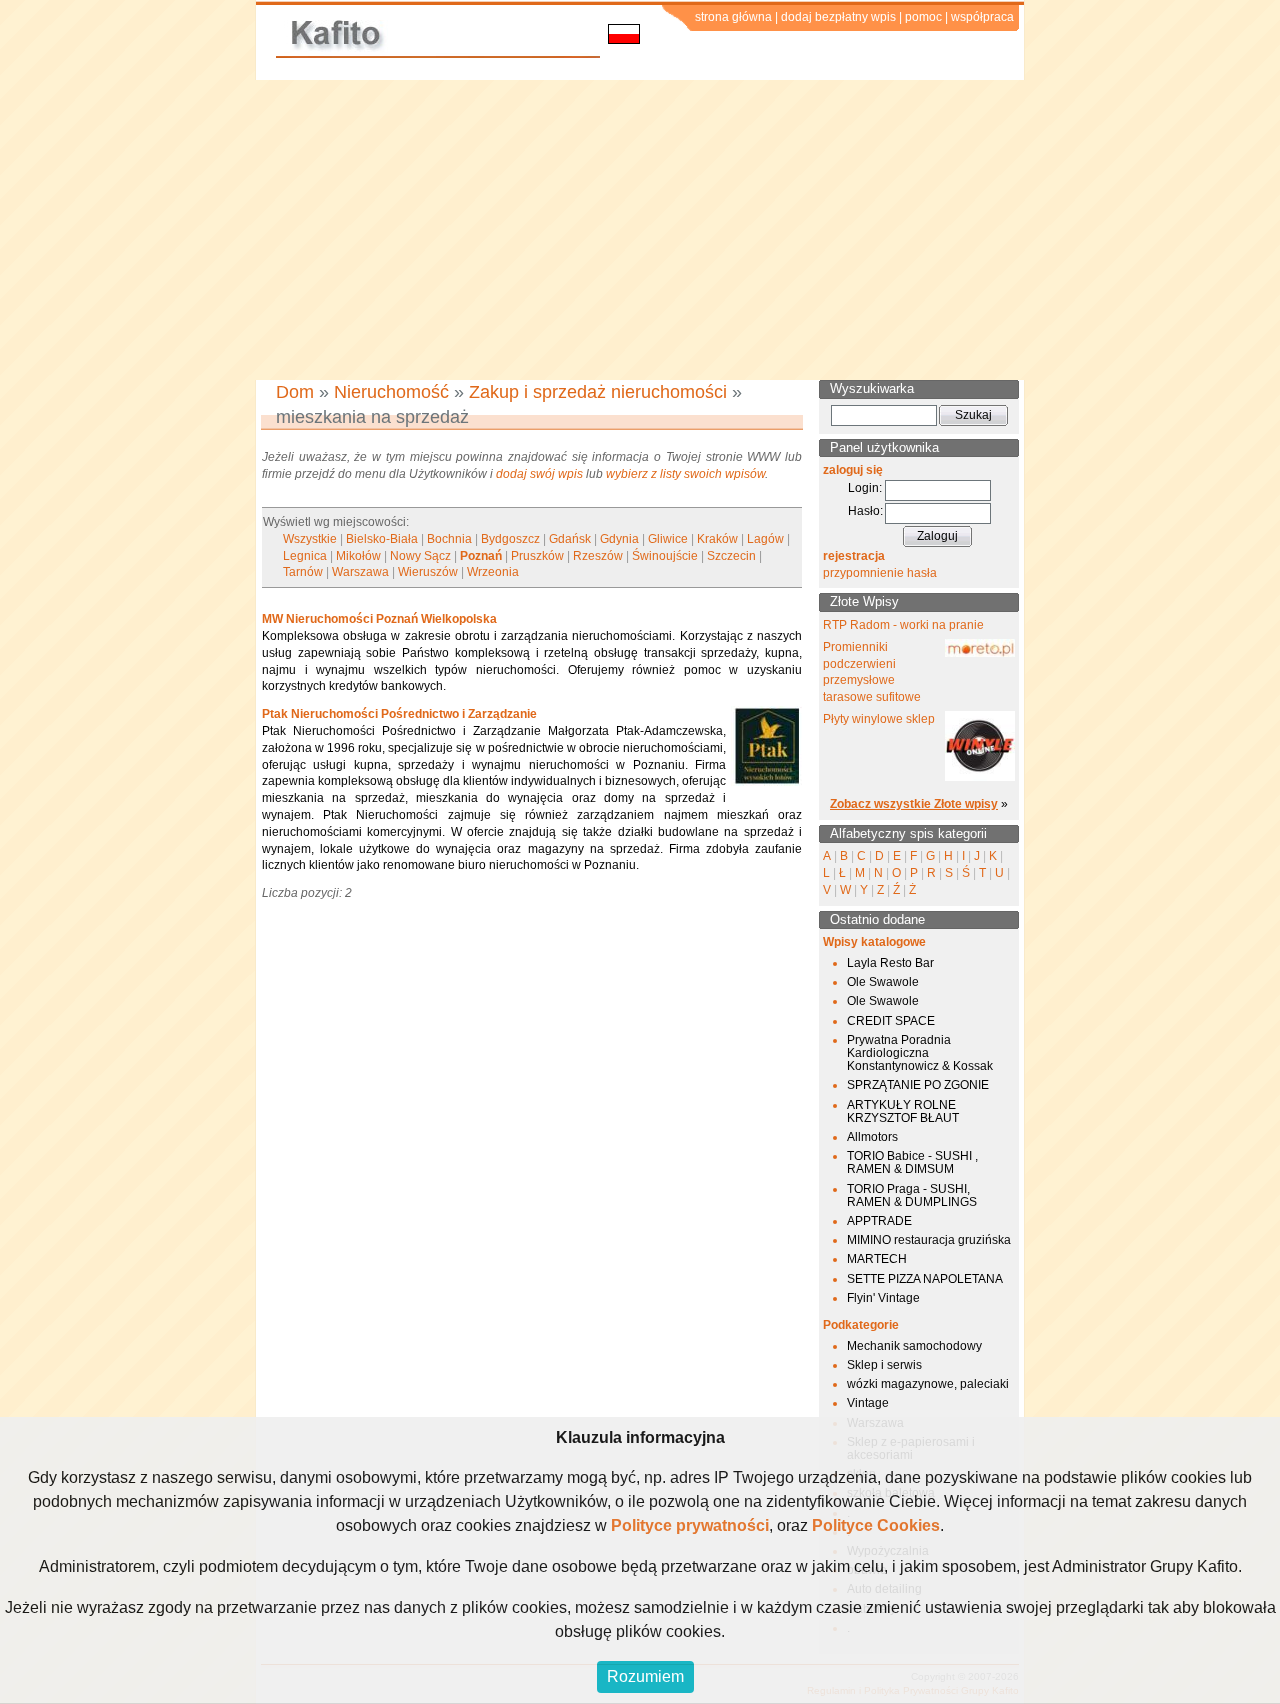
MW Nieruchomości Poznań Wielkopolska (379, 619)
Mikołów (358, 556)
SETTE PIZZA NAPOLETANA (925, 1279)
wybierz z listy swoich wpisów (685, 474)
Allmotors (872, 1137)
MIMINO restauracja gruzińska (929, 1240)
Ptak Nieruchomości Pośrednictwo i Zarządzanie (399, 714)
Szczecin (731, 556)
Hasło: (865, 511)
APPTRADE (879, 1221)
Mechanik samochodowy (914, 1346)
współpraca (982, 17)
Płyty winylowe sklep (879, 719)
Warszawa (360, 572)
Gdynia (619, 539)
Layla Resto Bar (890, 963)
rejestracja (854, 556)
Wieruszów (428, 572)
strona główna (733, 17)
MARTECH (877, 1259)
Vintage (868, 1403)
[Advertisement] (640, 230)
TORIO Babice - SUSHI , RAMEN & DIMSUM (912, 1162)
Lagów (765, 539)
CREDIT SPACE (891, 1021)
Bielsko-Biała (382, 539)
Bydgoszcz (510, 539)
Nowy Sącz (420, 556)
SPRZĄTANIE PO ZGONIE (918, 1085)
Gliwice (668, 539)
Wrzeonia (493, 572)
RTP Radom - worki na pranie (903, 625)
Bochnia (449, 539)
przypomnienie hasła (880, 573)
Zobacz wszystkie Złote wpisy (914, 804)
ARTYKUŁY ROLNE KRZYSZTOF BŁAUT (903, 1111)
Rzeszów (598, 556)
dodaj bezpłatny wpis (838, 17)
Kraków (717, 539)
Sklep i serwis (884, 1365)
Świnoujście (665, 556)
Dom (295, 392)
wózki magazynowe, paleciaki (928, 1384)
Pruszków (537, 556)
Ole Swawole (883, 982)
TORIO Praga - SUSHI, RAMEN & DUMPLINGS (912, 1195)
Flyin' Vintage (883, 1298)
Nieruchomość (391, 392)
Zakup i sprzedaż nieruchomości (598, 392)
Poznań (481, 556)
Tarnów (303, 572)
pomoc (923, 17)
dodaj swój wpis (539, 474)
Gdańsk (570, 539)
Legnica (305, 556)
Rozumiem (645, 1676)
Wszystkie (310, 539)
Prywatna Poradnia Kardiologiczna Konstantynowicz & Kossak (920, 1053)
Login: (865, 488)
